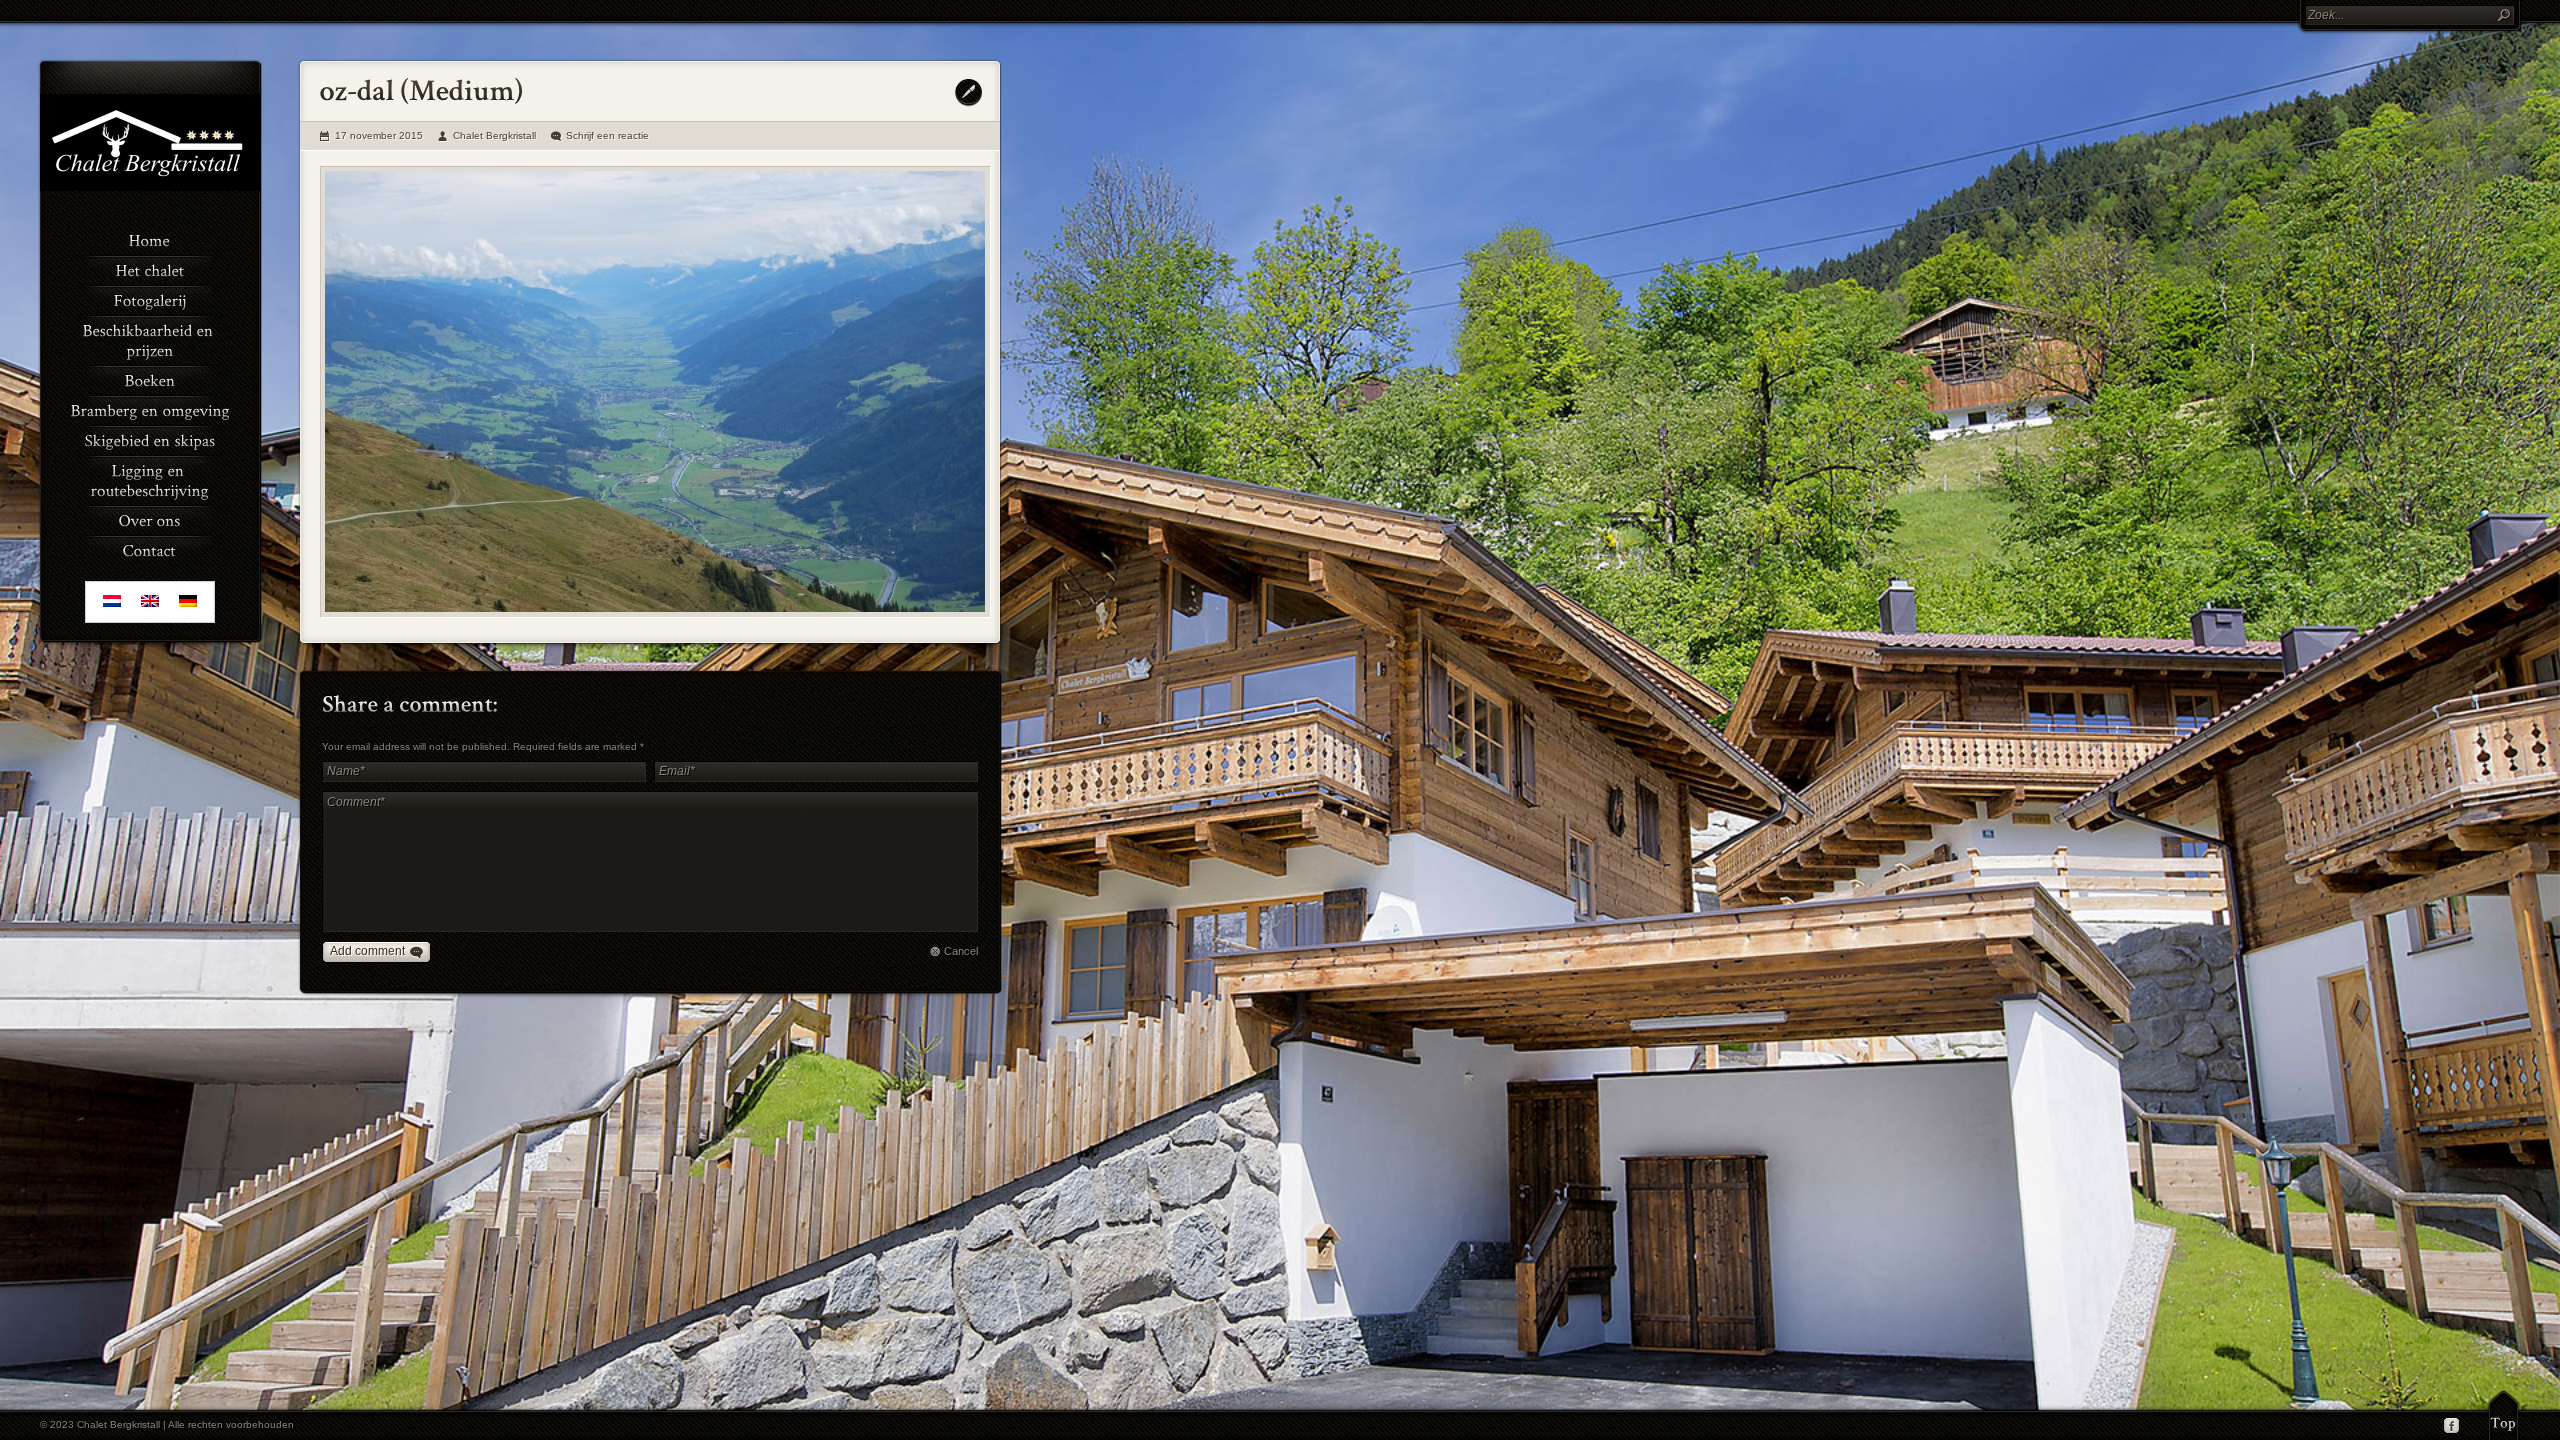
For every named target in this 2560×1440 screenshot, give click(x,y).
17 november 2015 (379, 135)
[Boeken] (150, 379)
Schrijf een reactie (607, 135)
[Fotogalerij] (150, 299)
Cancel (961, 951)
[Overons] (150, 519)
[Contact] (150, 549)
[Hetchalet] (150, 269)
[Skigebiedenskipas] (150, 439)
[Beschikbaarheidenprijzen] (150, 339)
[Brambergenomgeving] (150, 409)
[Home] (150, 239)
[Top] (2503, 1415)
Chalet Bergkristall (494, 135)
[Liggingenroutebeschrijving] (150, 479)
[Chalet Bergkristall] (150, 187)
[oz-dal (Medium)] (655, 392)
